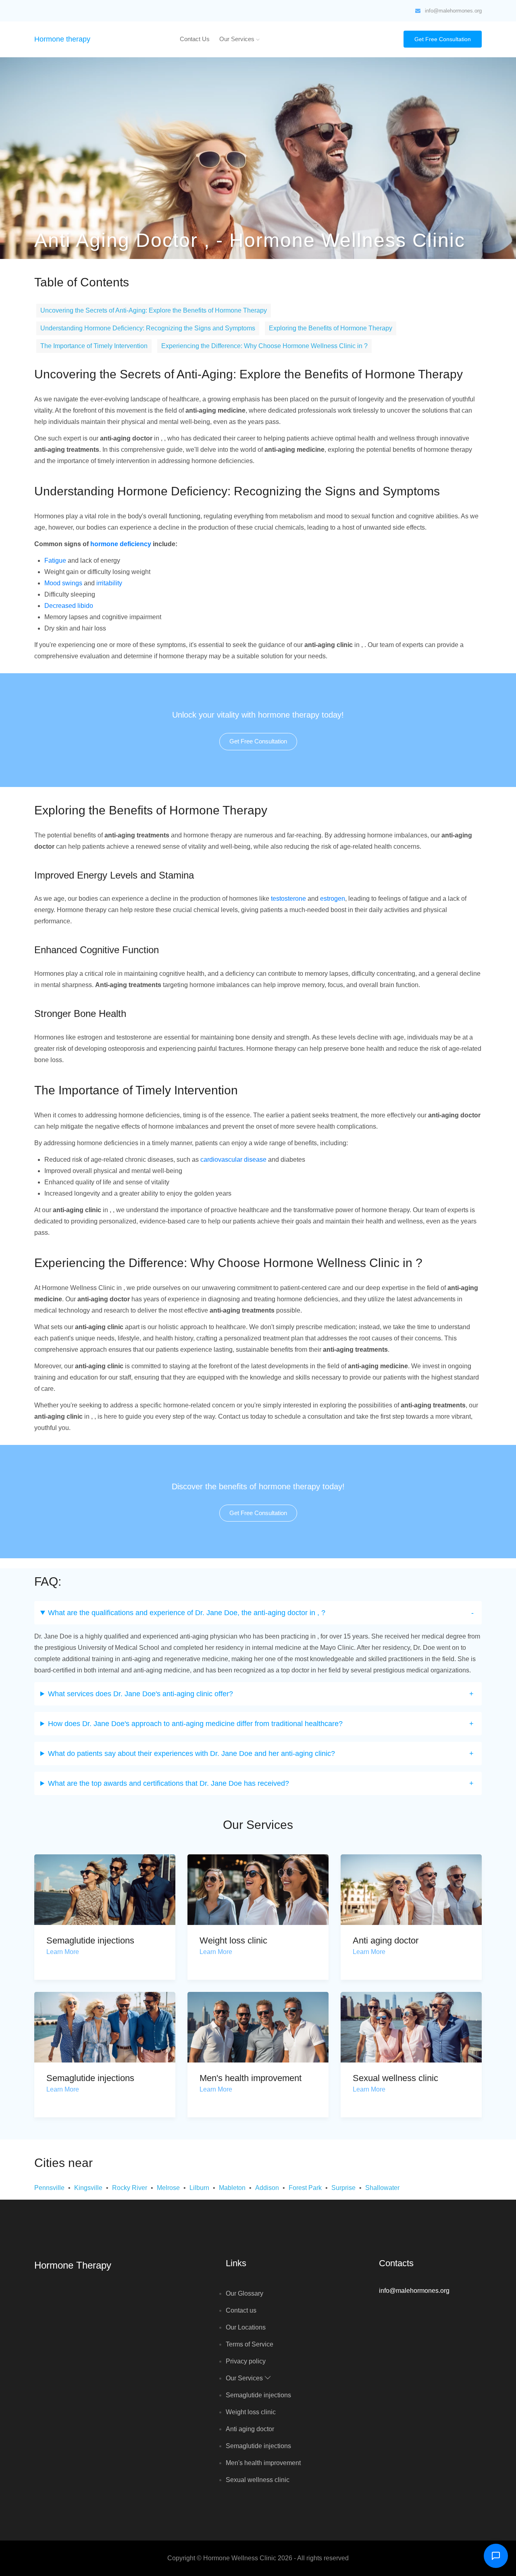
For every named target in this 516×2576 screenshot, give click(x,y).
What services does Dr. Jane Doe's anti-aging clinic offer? (140, 1694)
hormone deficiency (121, 544)
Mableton (232, 2188)
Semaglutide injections (90, 1940)
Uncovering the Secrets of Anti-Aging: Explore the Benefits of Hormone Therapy (154, 310)
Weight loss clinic (233, 1940)
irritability (109, 583)
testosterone (288, 899)
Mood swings (63, 583)
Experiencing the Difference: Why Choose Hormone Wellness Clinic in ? (264, 346)
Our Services (238, 39)
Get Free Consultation (443, 39)
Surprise (343, 2188)
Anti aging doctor (386, 1940)
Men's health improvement (251, 2078)
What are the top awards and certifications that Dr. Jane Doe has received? (169, 1783)
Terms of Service (250, 2344)
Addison (267, 2188)
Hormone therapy (62, 39)
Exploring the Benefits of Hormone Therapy (331, 328)
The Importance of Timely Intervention (94, 346)
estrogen (333, 899)
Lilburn (199, 2188)
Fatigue (55, 560)
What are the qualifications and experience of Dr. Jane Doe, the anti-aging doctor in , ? (187, 1613)
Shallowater (382, 2188)
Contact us (195, 39)
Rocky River (130, 2188)
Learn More (63, 1952)
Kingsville (88, 2188)
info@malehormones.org (453, 11)
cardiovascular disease (233, 1160)
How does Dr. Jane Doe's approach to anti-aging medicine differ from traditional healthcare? (195, 1724)
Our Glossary (244, 2293)
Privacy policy (246, 2361)
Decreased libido (69, 606)
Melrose (168, 2188)
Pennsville (49, 2188)
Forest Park (305, 2188)
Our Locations (246, 2327)
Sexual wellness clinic (395, 2078)
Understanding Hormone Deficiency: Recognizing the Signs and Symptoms (148, 328)
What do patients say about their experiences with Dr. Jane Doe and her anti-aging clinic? (191, 1754)
